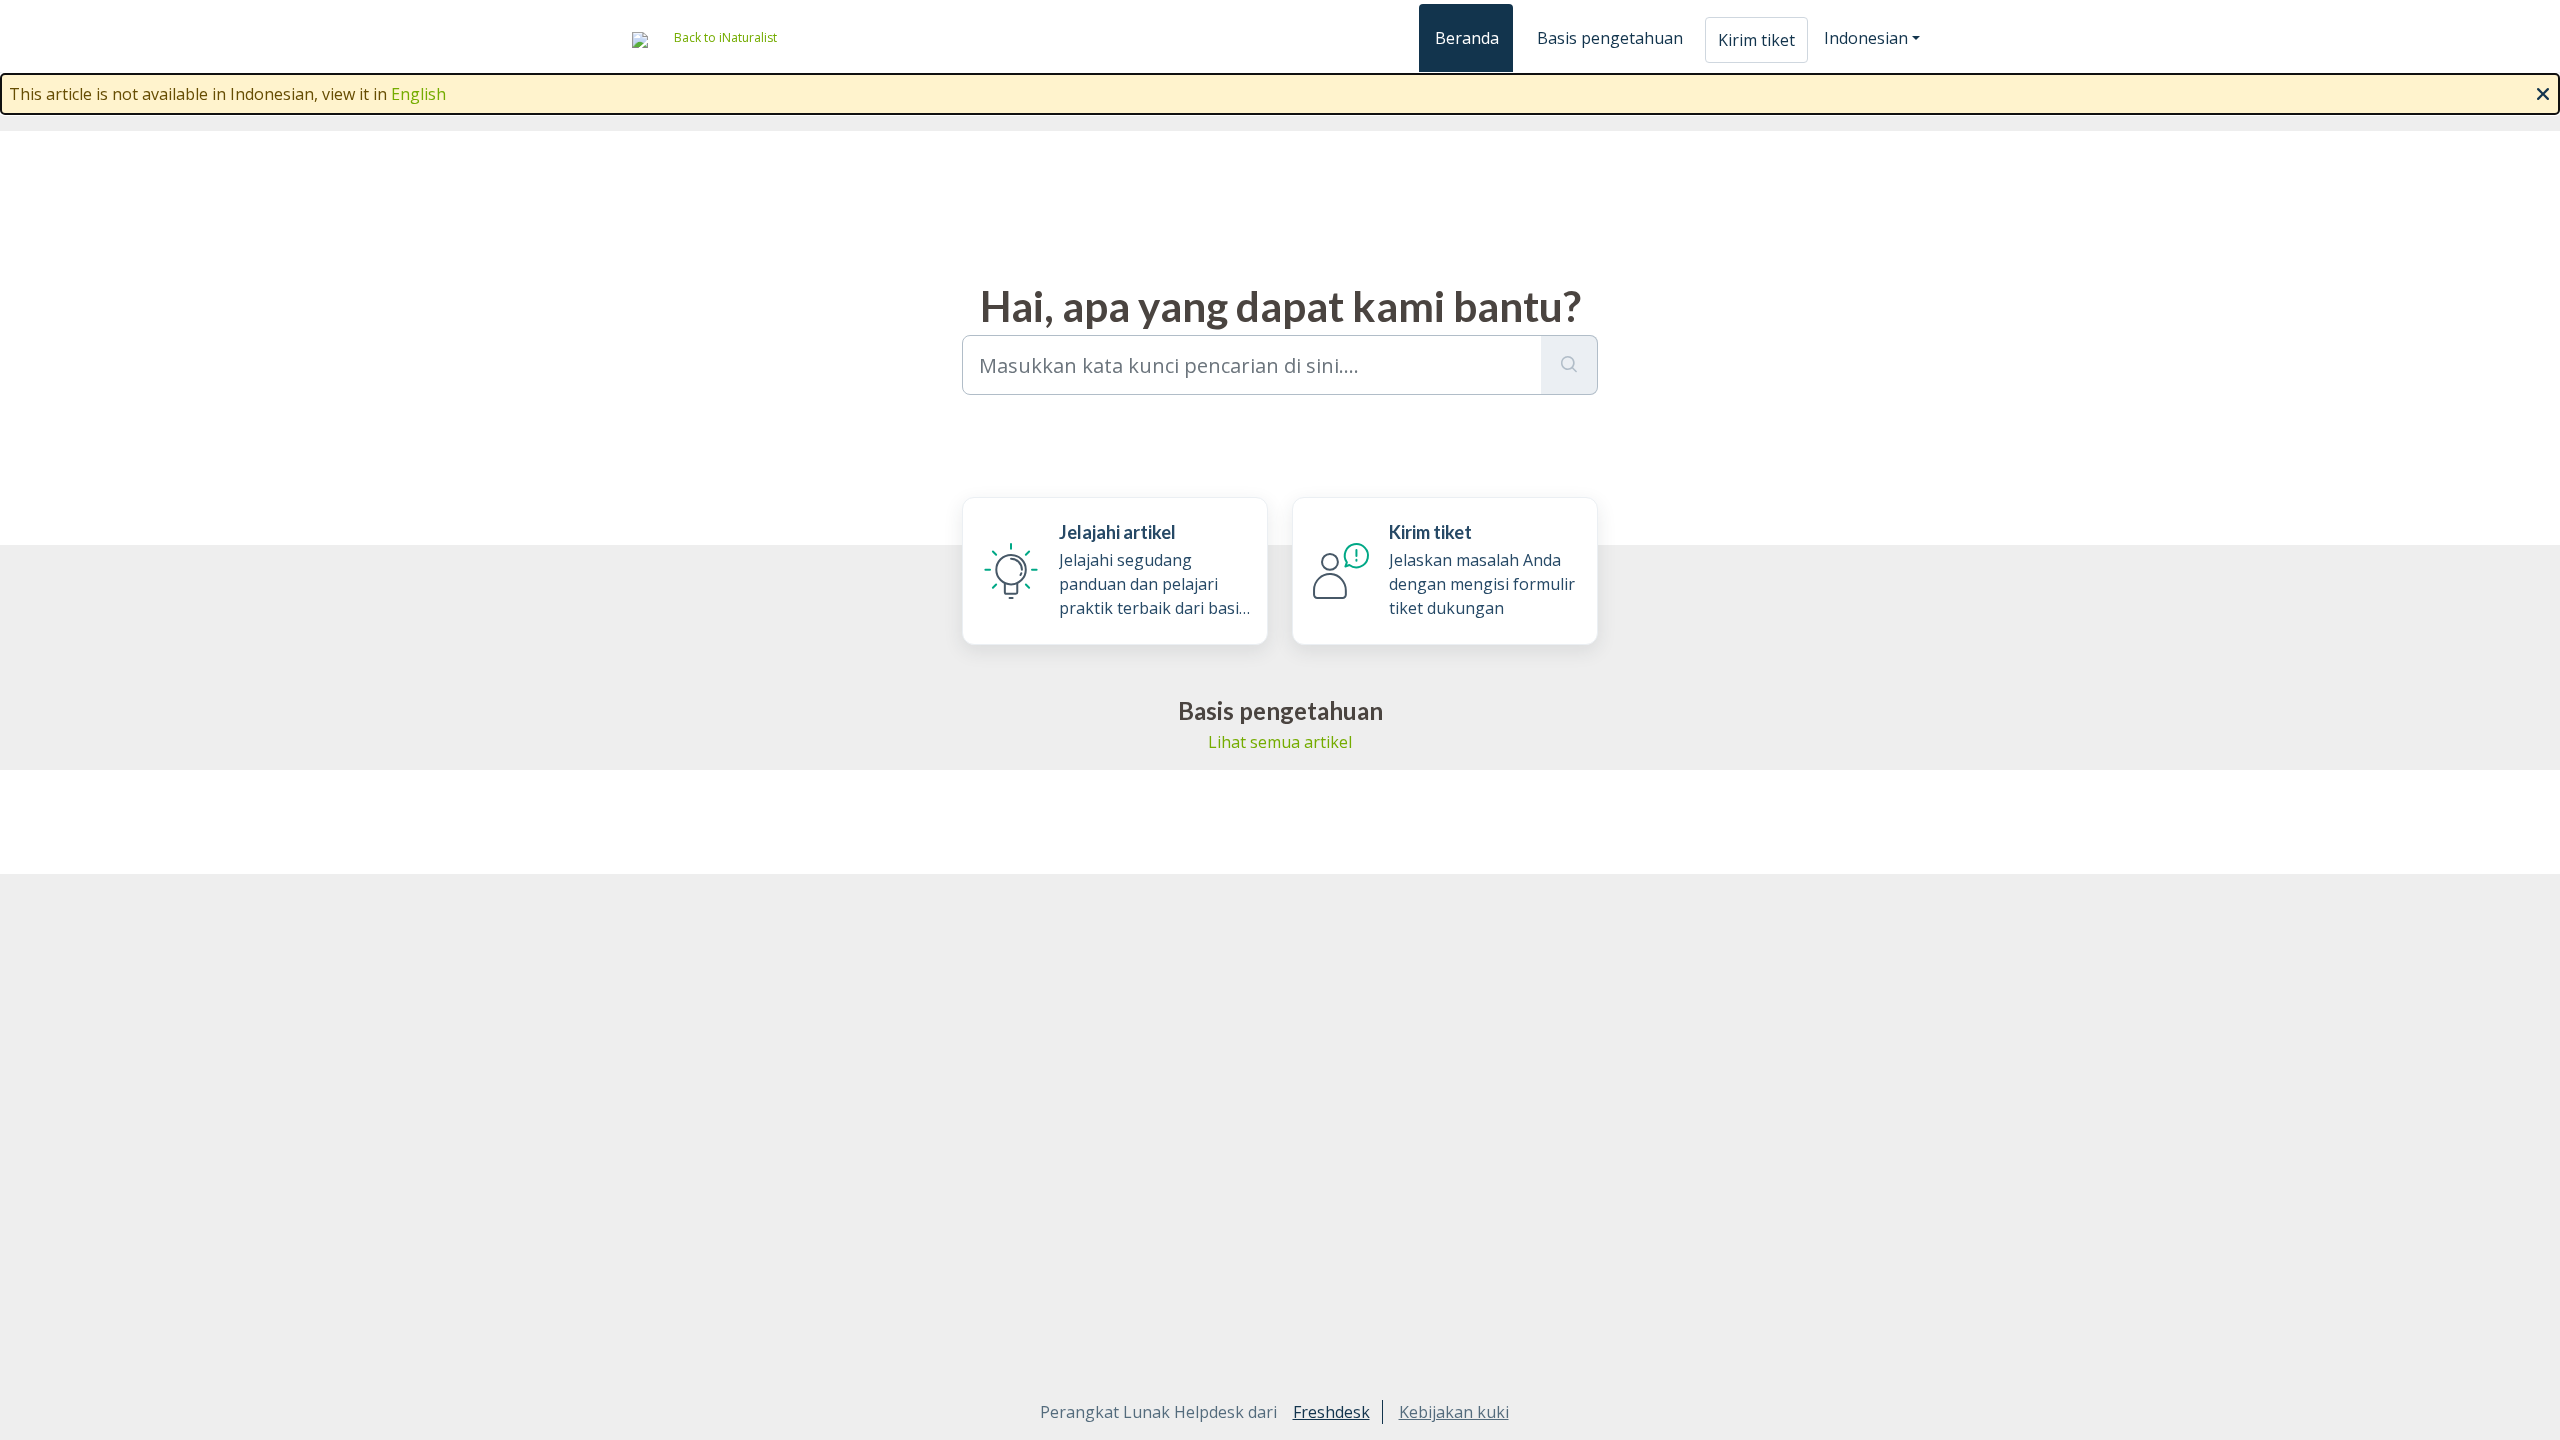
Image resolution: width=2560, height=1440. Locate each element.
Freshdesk (1331, 1412)
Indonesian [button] (1866, 38)
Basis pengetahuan (1610, 38)
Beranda (1467, 38)
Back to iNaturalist (725, 37)
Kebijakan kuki (1454, 1412)
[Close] (2543, 92)
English (418, 94)
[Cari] (1569, 365)
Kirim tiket (1756, 40)
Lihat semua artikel (1280, 742)
